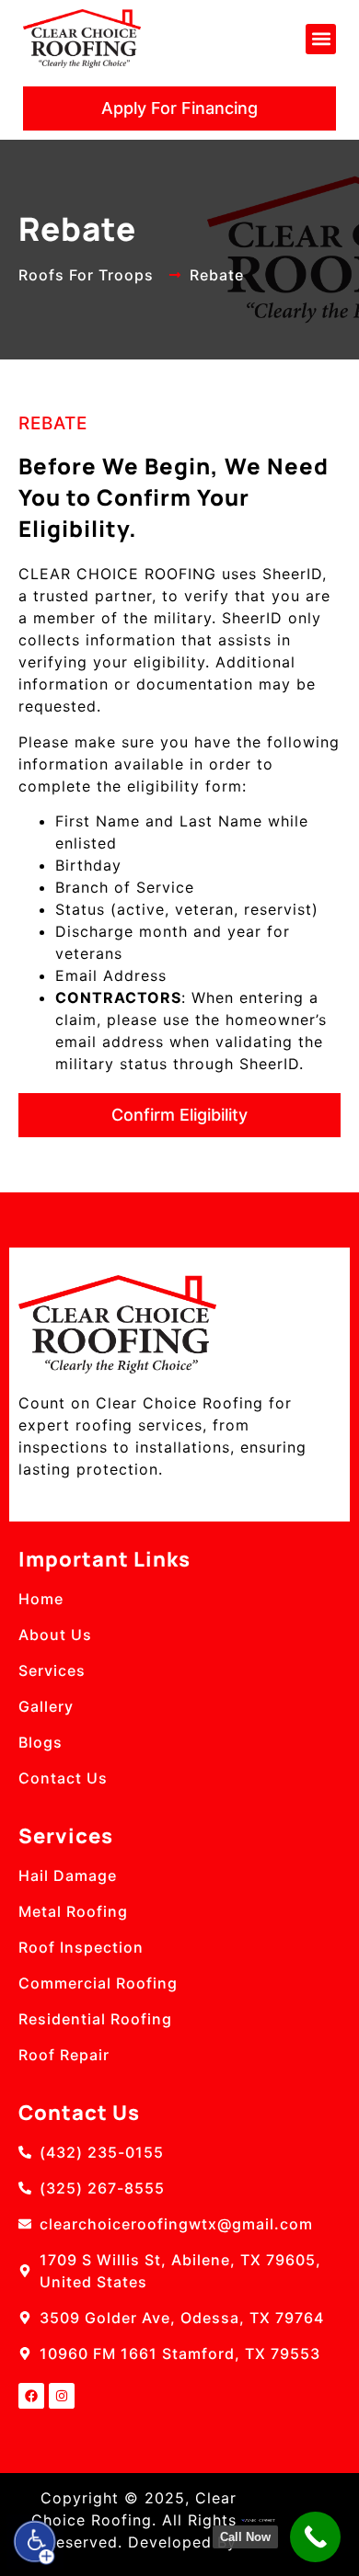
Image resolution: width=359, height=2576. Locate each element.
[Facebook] (31, 2396)
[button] (321, 39)
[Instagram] (62, 2396)
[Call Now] (315, 2537)
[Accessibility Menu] (35, 2542)
